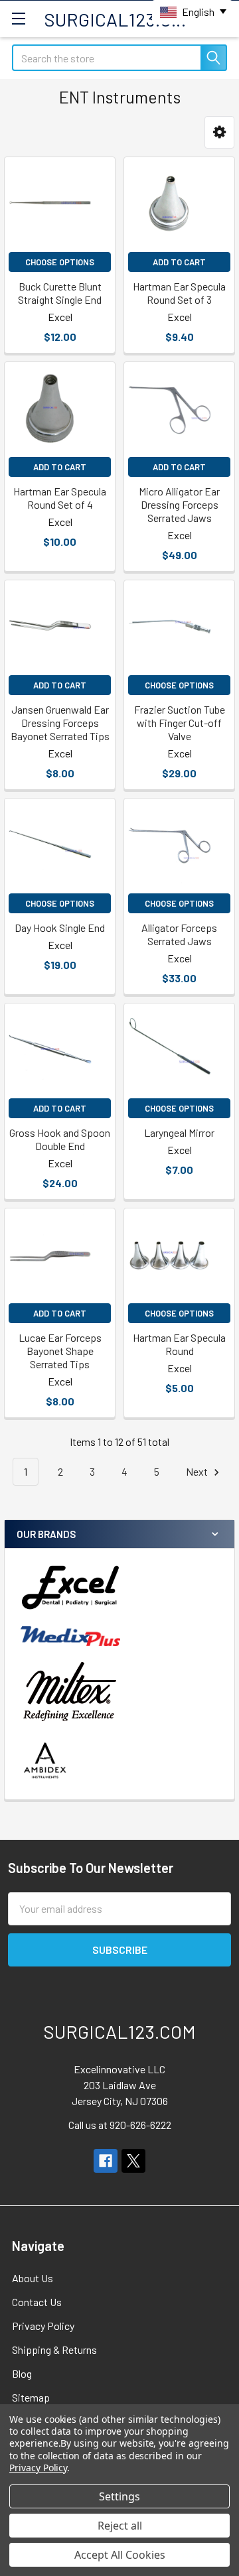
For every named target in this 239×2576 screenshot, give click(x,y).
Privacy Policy (43, 2326)
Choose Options (60, 262)
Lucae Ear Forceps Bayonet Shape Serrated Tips (60, 1351)
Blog (22, 2373)
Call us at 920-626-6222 (120, 2125)
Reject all (120, 2526)
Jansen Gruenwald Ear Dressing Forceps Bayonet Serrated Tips (60, 723)
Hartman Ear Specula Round (179, 1344)
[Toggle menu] (18, 18)
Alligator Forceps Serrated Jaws (179, 934)
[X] (133, 2161)
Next (198, 1471)
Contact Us (37, 2302)
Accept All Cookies (120, 2555)
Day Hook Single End (60, 928)
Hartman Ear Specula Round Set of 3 (179, 293)
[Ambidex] (45, 1761)
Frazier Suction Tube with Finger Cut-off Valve (180, 723)
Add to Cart (179, 262)
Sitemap (31, 2397)
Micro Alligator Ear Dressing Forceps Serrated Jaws (179, 504)
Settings (119, 2496)
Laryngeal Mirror (179, 1132)
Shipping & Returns (54, 2350)
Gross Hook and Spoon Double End (60, 1139)
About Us (33, 2278)
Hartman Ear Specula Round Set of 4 (60, 498)
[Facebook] (106, 2161)
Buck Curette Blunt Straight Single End (60, 293)
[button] (219, 132)
